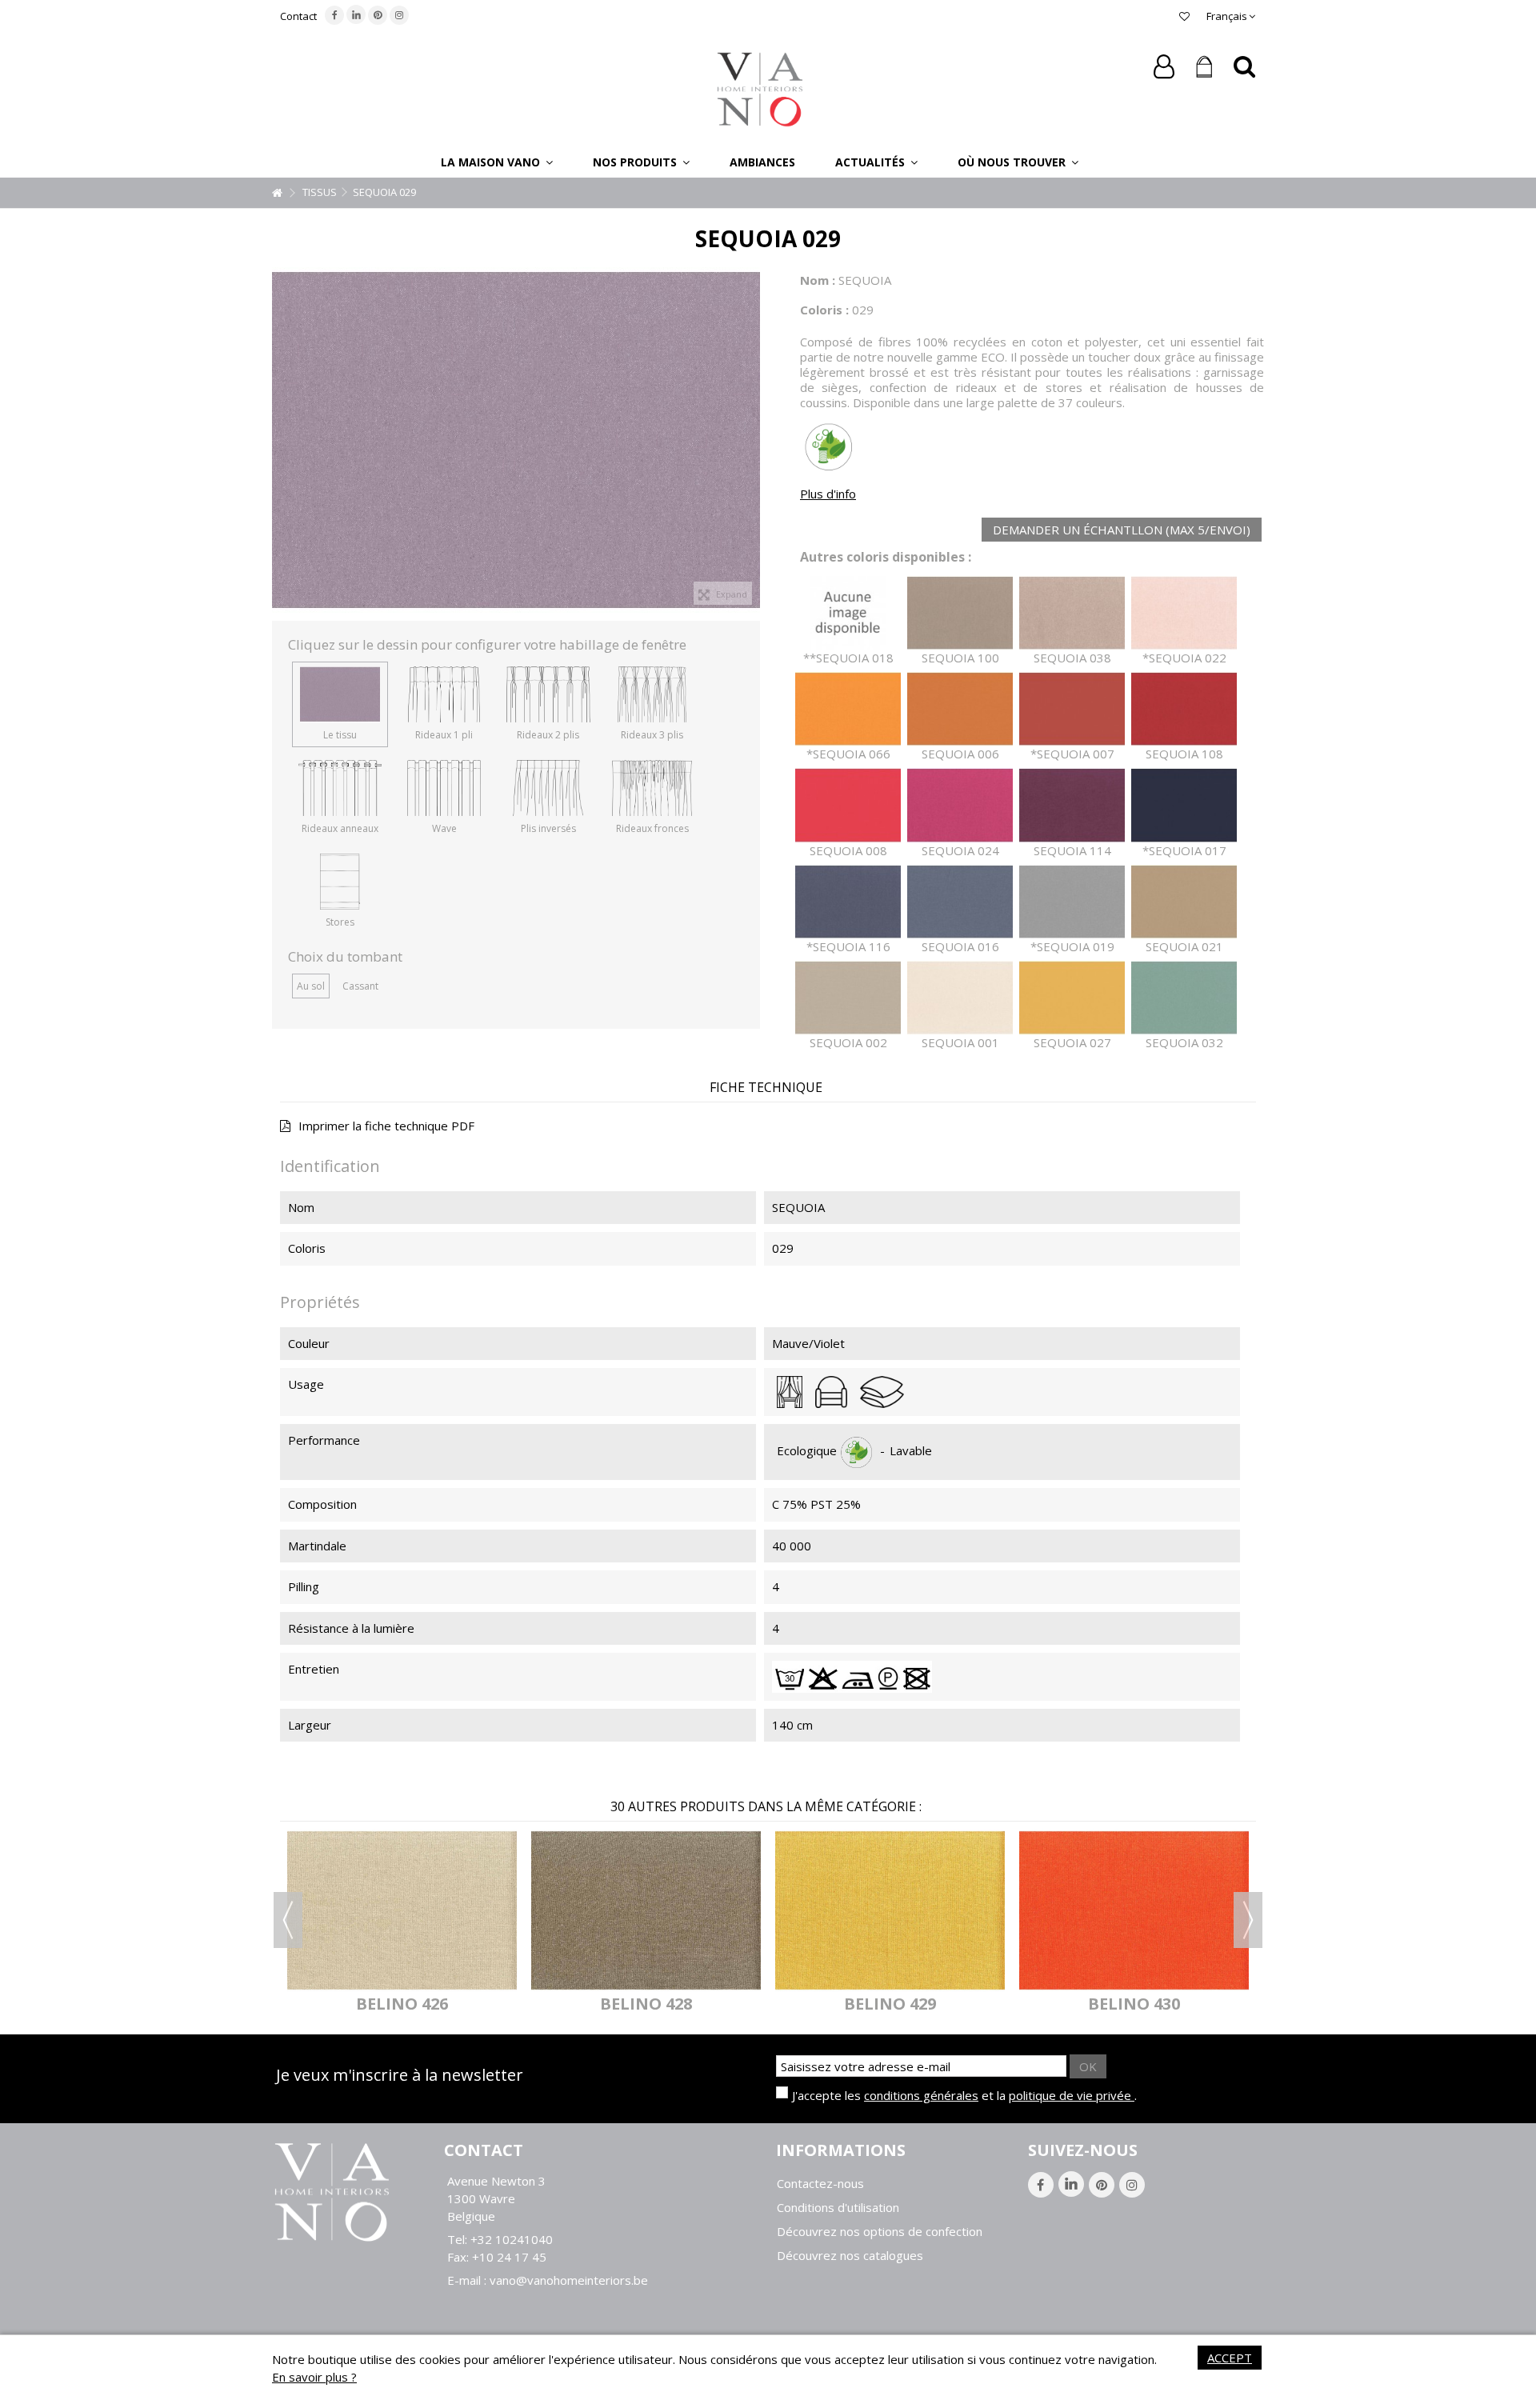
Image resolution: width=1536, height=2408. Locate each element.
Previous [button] (288, 1920)
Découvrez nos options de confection (880, 2232)
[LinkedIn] (356, 14)
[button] (497, 162)
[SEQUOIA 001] (960, 998)
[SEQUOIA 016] (960, 902)
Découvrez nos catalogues (850, 2256)
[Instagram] (399, 15)
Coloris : (824, 310)
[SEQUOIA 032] (1184, 998)
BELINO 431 (418, 2004)
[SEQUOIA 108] (1184, 709)
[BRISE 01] (906, 1910)
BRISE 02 (1150, 2004)
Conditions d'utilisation (838, 2208)
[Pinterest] (378, 15)
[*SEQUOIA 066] (848, 709)
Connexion (1164, 67)
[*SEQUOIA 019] (1072, 902)
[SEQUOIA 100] (960, 613)
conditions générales (921, 2095)
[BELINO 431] (418, 1910)
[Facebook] (334, 15)
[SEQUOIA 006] (960, 709)
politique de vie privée (1072, 2095)
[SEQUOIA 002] (848, 998)
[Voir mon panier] (1204, 67)
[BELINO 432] (662, 1910)
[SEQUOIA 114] (1072, 805)
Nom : (818, 280)
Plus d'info (828, 494)
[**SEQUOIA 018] (848, 613)
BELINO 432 (662, 2004)
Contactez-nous (820, 2184)
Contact (298, 16)
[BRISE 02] (1150, 1910)
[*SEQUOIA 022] (1184, 613)
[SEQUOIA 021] (1184, 902)
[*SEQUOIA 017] (1184, 805)
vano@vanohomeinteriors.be (569, 2280)
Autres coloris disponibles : (886, 557)
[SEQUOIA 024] (960, 805)
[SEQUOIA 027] (1072, 998)
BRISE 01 (906, 2004)
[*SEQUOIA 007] (1072, 709)
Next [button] (1248, 1920)
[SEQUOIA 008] (848, 805)
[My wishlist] (1184, 16)
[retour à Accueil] (277, 193)
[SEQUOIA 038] (1072, 613)
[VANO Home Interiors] (760, 88)
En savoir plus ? (314, 2377)
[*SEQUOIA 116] (848, 902)
